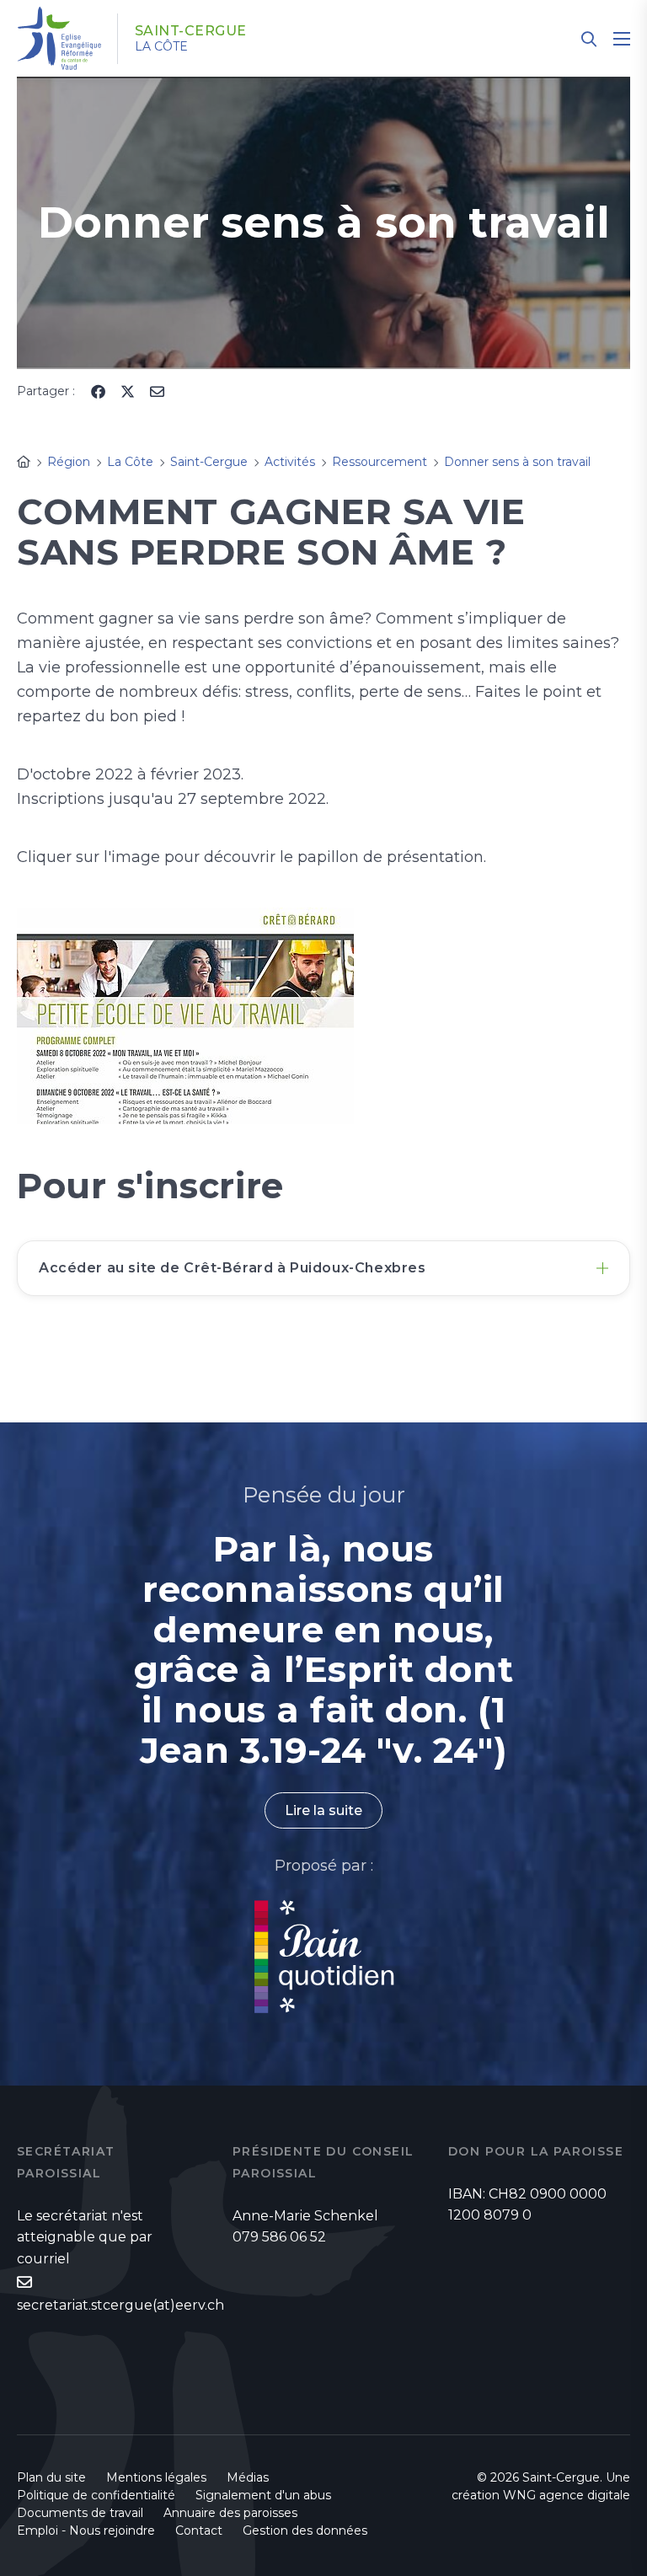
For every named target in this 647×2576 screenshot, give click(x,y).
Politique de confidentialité (96, 2495)
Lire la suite (323, 1810)
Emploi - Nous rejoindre (86, 2530)
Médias (248, 2477)
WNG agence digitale (567, 2495)
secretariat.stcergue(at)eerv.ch (120, 2305)
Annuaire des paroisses (230, 2513)
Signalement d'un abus (263, 2495)
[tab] (323, 1268)
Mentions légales (156, 2477)
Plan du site (51, 2477)
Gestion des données (305, 2530)
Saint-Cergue (191, 31)
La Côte (161, 46)
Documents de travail (80, 2513)
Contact (199, 2530)
